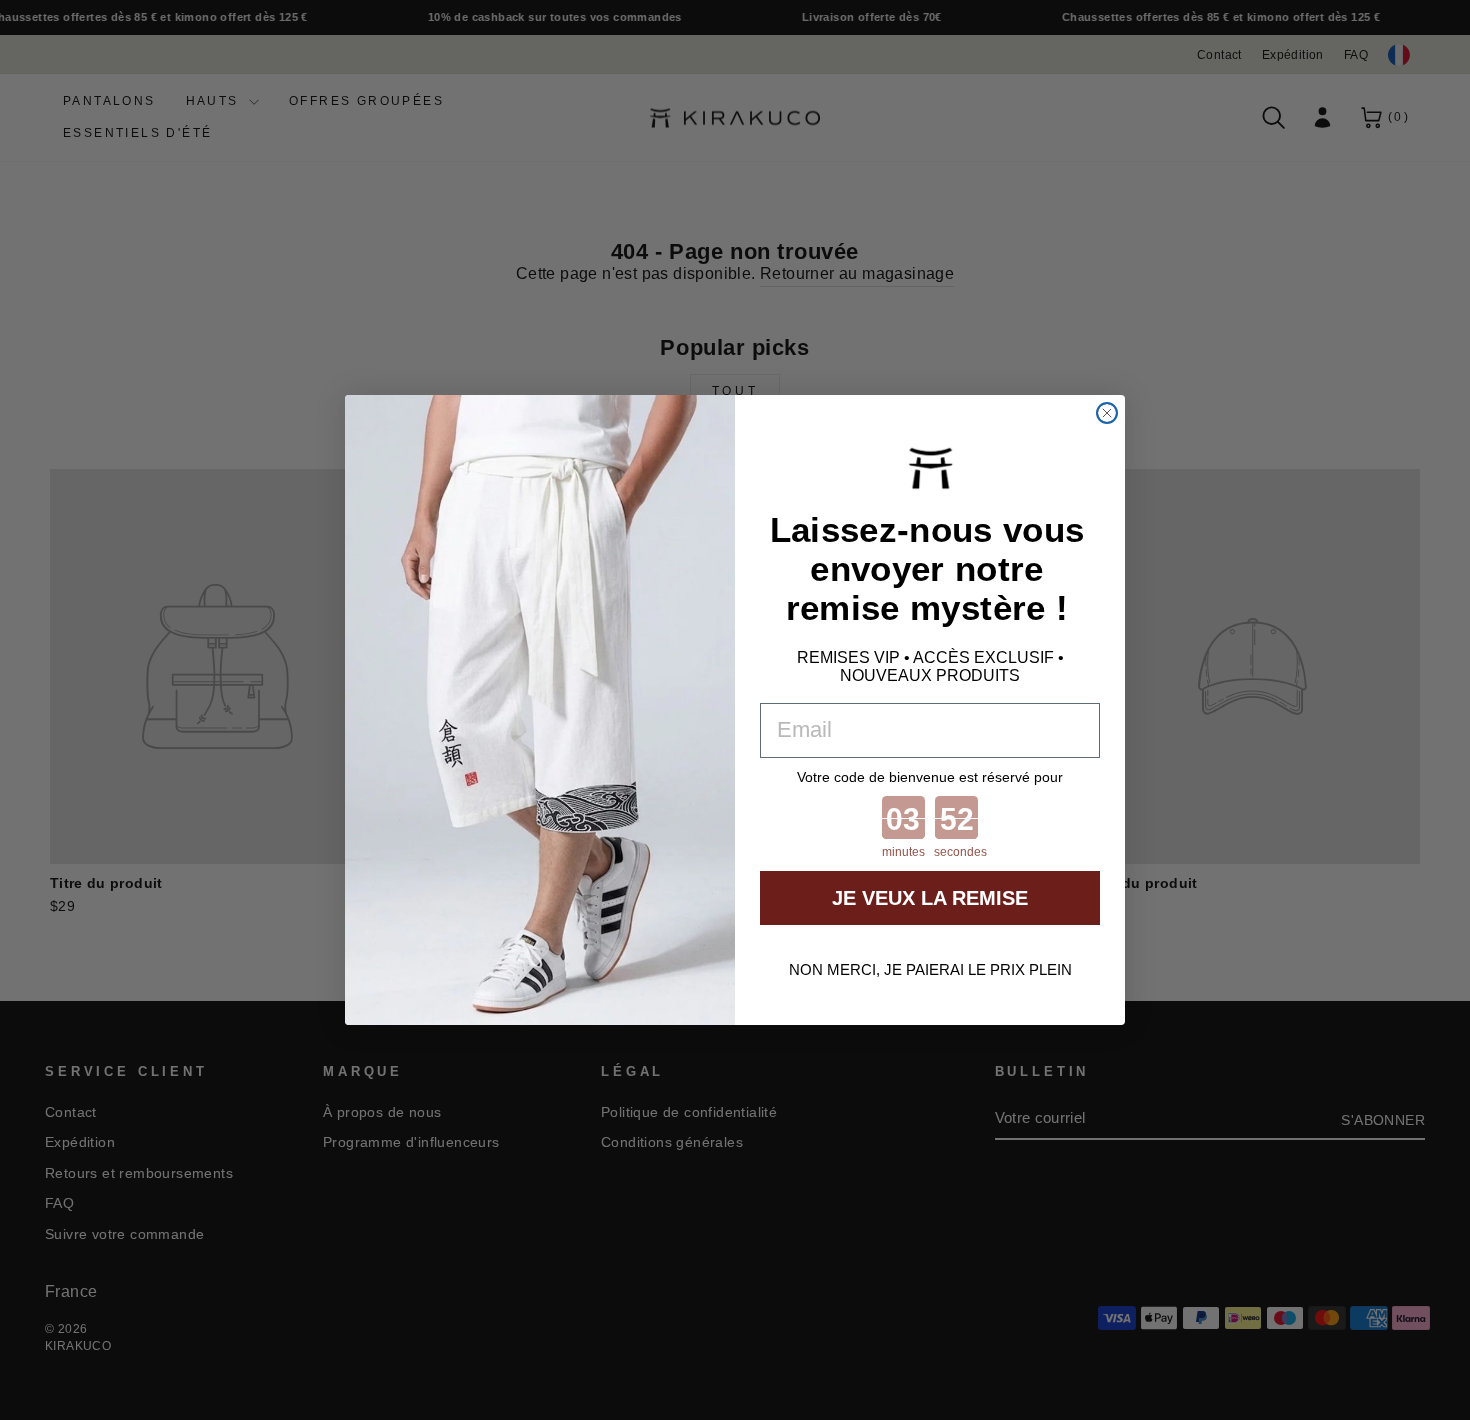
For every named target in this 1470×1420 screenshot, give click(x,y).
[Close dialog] (1107, 413)
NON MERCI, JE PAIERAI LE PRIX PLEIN (930, 969)
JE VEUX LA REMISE (930, 898)
